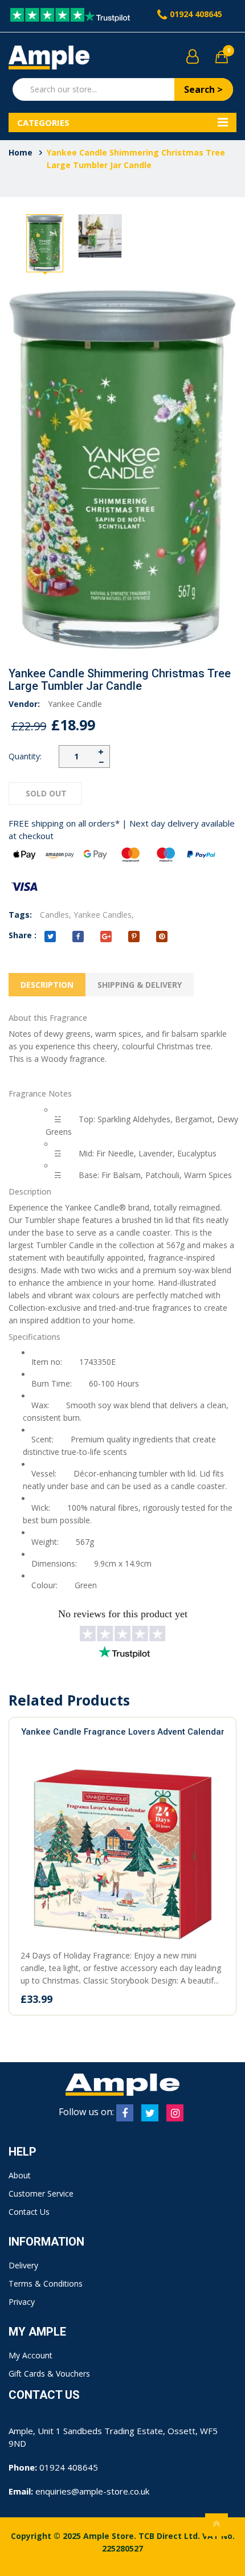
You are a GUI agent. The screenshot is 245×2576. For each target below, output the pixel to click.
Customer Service (41, 2193)
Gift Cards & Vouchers (49, 2373)
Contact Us (29, 2212)
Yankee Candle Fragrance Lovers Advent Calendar (123, 1732)
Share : (23, 935)
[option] (45, 243)
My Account (30, 2355)
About (20, 2175)
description (47, 985)
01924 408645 (196, 14)
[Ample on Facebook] (125, 2113)
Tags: (20, 915)
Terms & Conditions (46, 2283)
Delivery (23, 2265)
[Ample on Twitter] (150, 2113)
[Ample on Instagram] (175, 2113)
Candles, (56, 915)
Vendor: (24, 704)
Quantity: (25, 756)
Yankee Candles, (104, 915)
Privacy (22, 2302)
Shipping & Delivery (140, 985)
